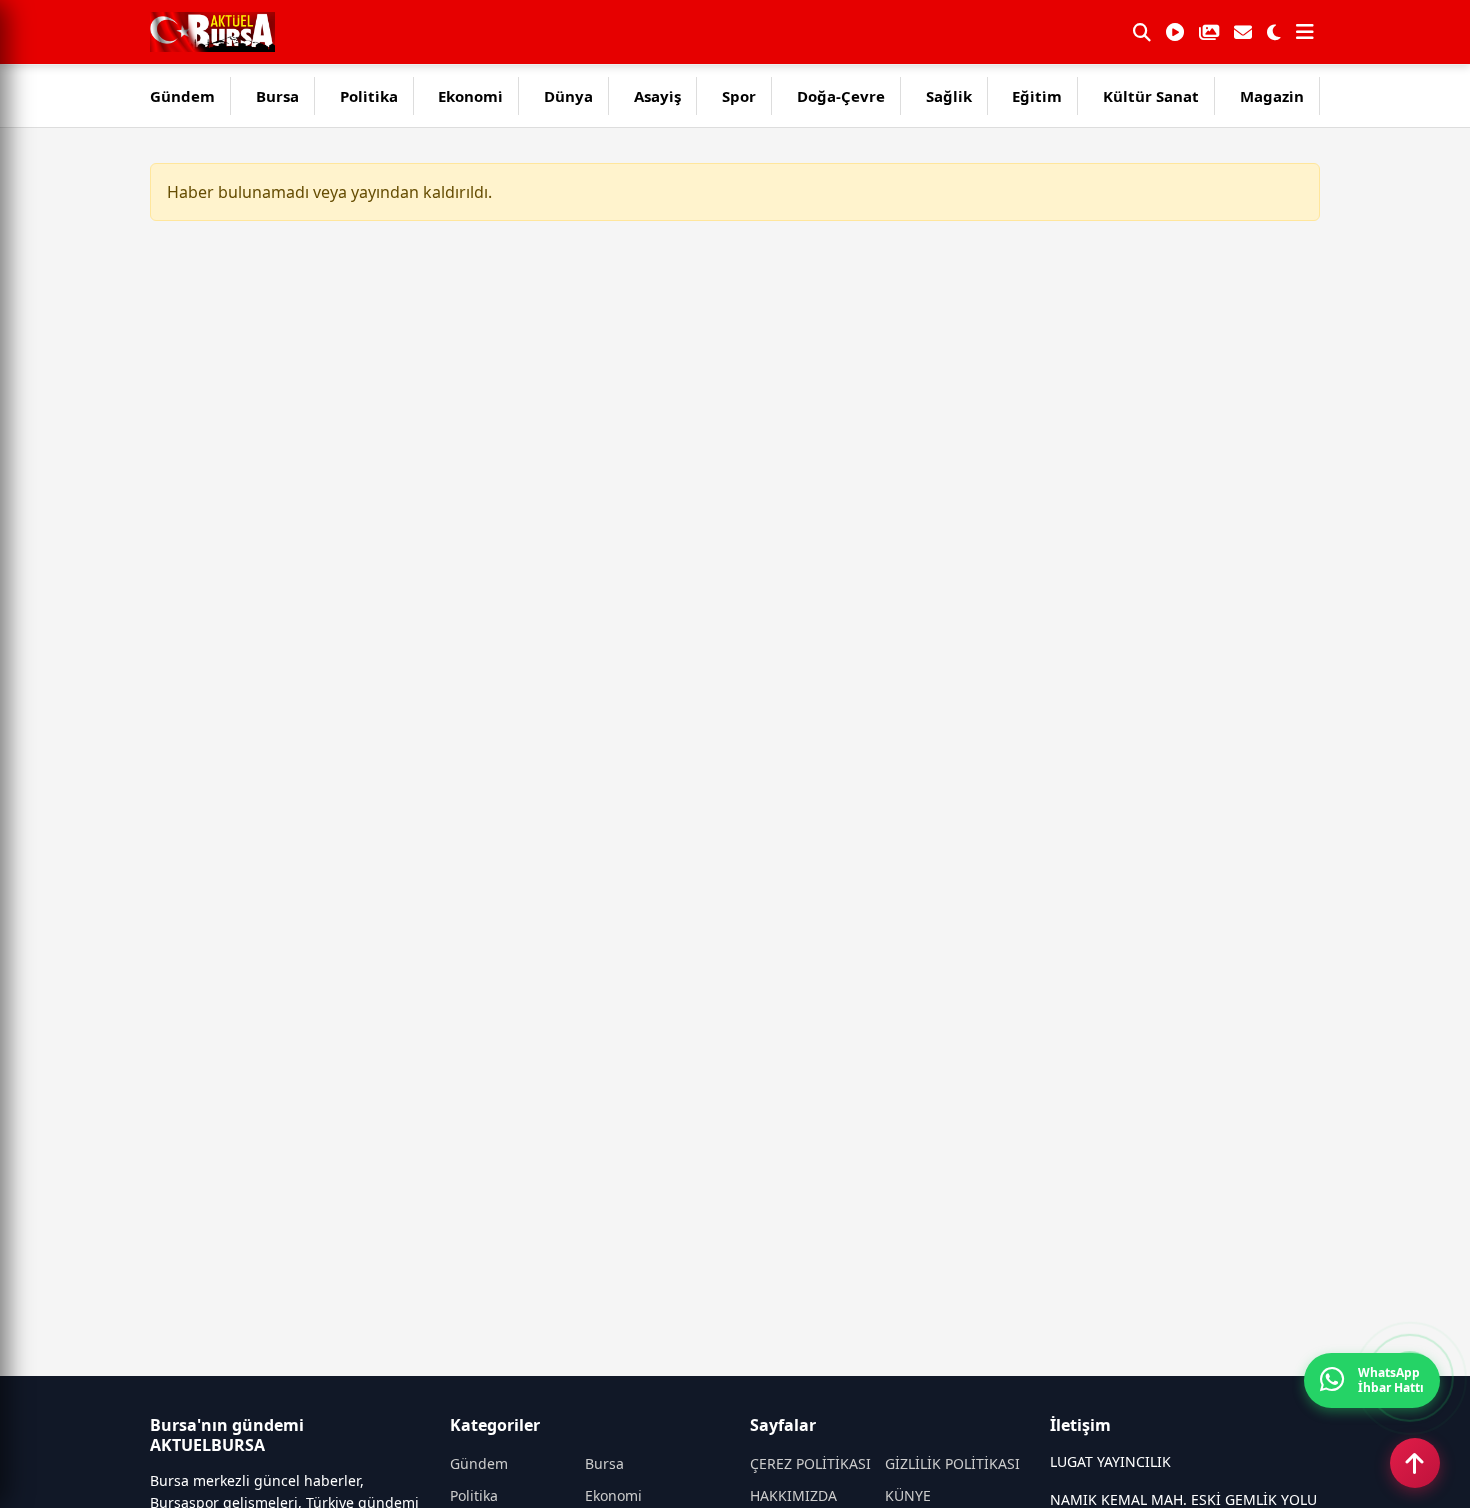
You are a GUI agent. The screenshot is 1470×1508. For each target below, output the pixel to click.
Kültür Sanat (1151, 96)
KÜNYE (908, 1495)
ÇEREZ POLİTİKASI (810, 1463)
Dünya (568, 96)
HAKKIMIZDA (793, 1495)
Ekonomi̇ (470, 96)
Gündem (182, 96)
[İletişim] (1243, 32)
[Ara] (1142, 32)
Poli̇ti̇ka (369, 96)
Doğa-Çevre (841, 96)
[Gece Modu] (1274, 32)
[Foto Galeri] (1209, 32)
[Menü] (1305, 32)
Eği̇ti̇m (1037, 96)
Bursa (277, 96)
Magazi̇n (1272, 96)
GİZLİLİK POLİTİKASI (952, 1463)
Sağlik (949, 96)
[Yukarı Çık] (1415, 1463)
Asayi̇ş (657, 96)
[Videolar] (1175, 32)
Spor (739, 96)
